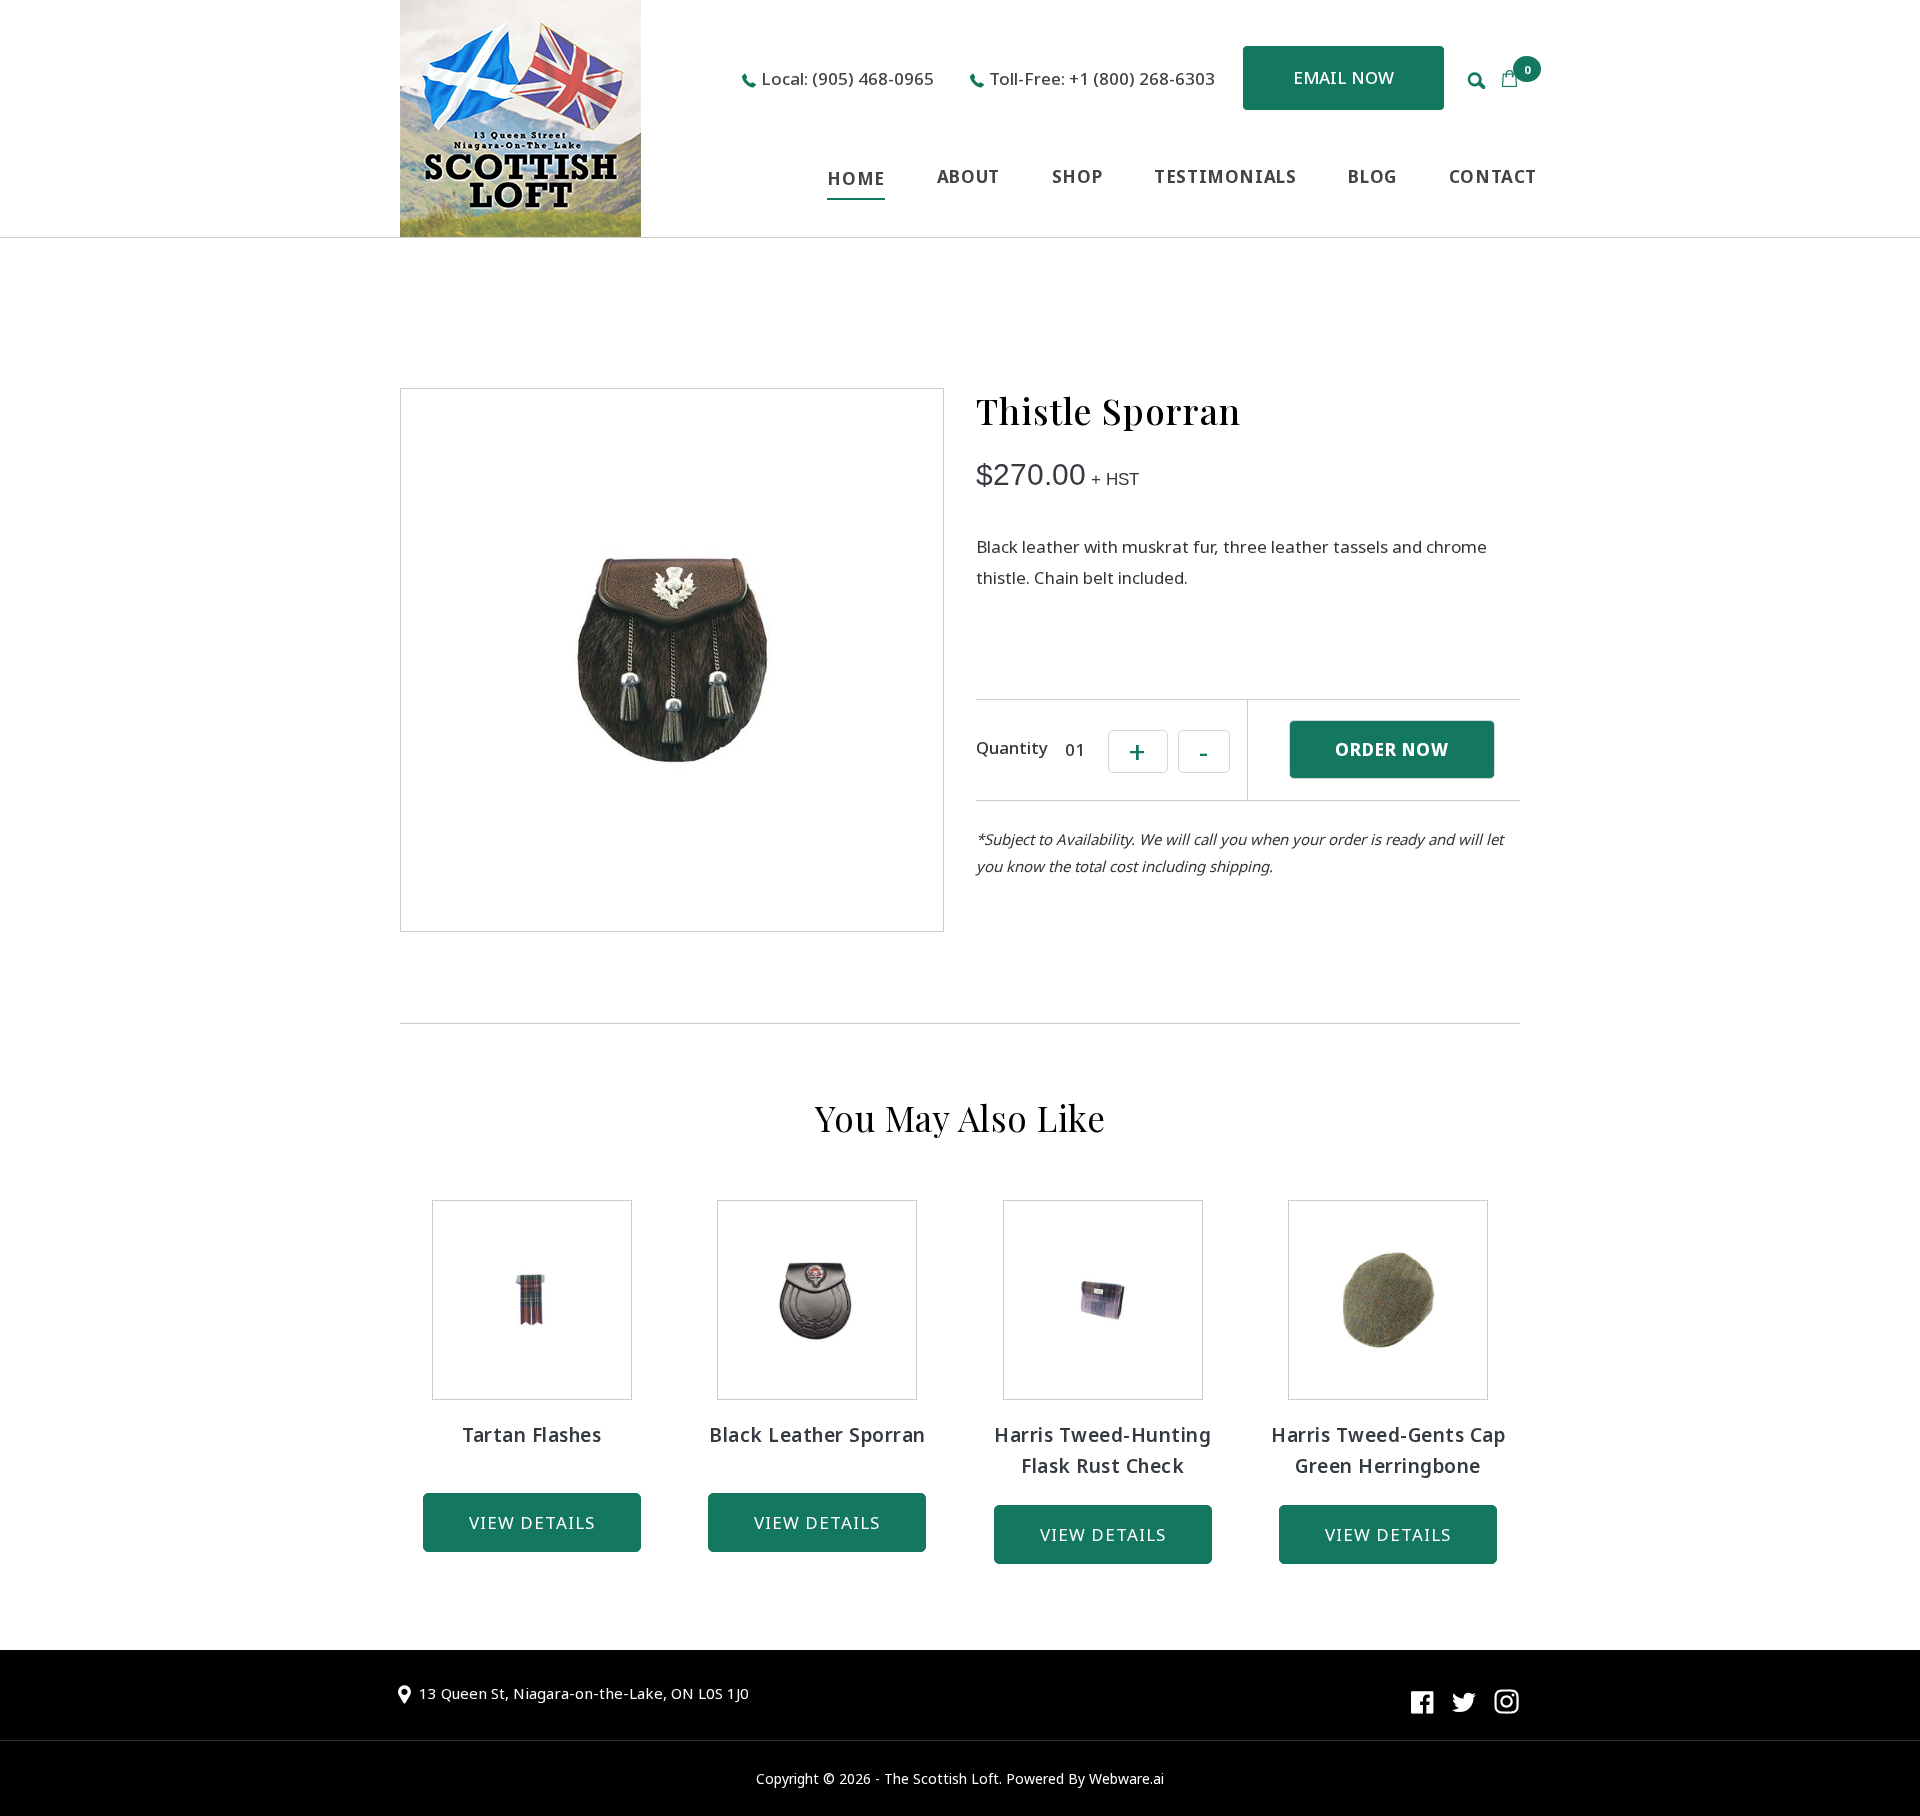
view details (532, 1522)
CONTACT (1493, 176)
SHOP (1077, 176)
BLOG (1372, 176)
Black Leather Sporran (817, 1435)
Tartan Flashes (531, 1435)
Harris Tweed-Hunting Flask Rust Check (1102, 1450)
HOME (855, 178)
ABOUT (968, 176)
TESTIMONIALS (1225, 176)
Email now (1343, 77)
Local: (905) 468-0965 (847, 78)
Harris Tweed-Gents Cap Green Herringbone (1388, 1450)
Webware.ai (1126, 1778)
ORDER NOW (1392, 749)
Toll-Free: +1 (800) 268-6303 (1102, 78)
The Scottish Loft (941, 1778)
